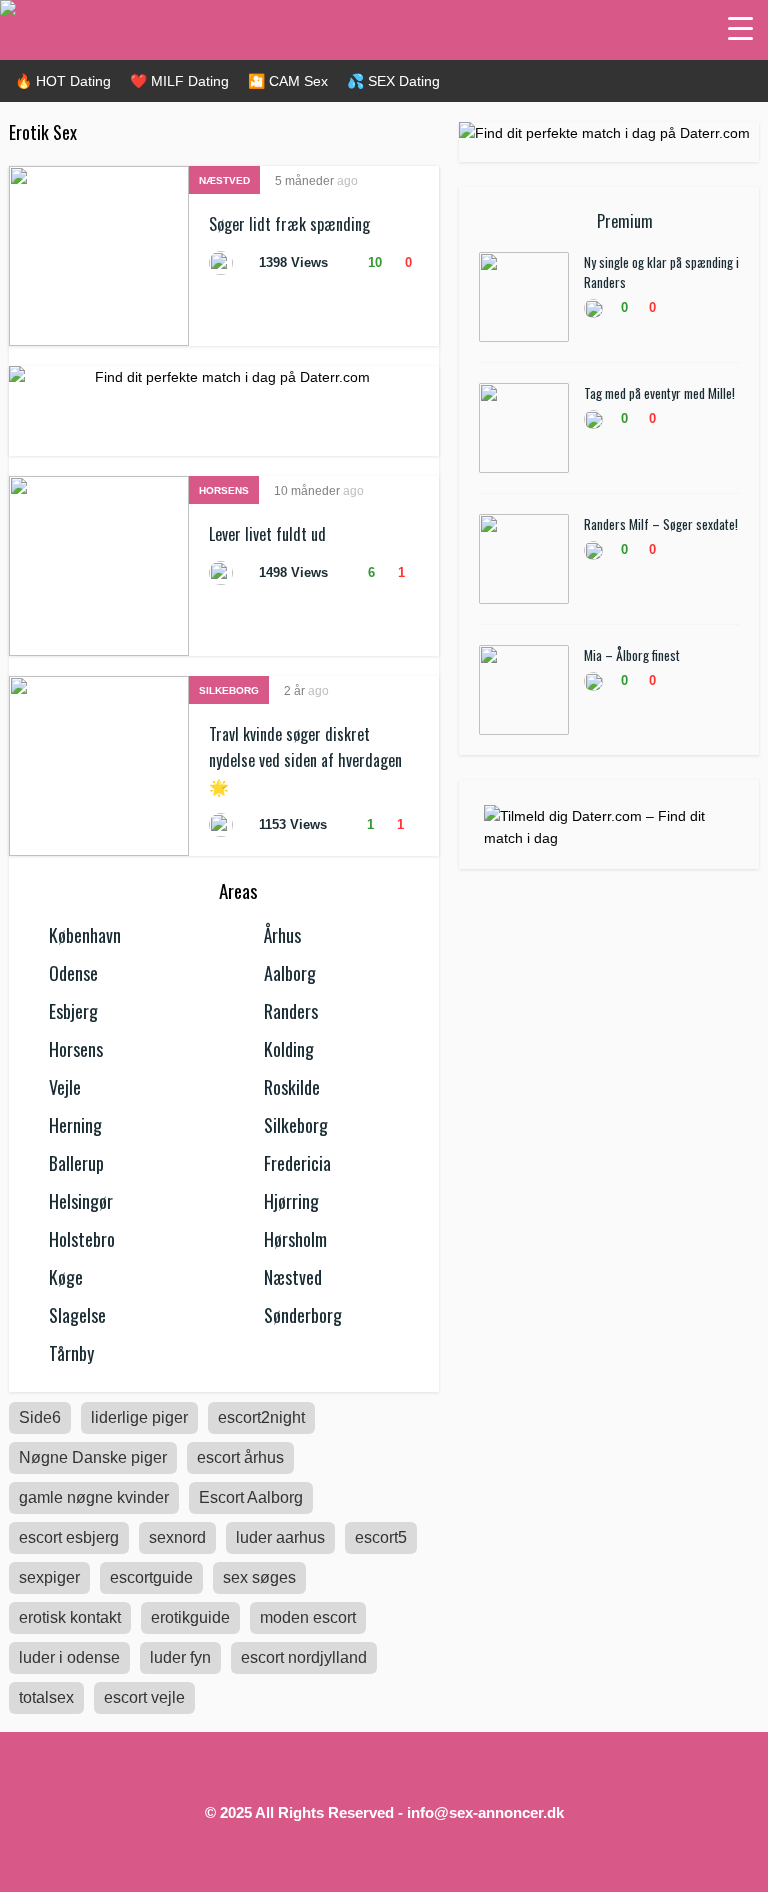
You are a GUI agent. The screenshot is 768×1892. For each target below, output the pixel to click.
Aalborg (290, 973)
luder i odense (69, 1657)
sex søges (259, 1577)
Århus (282, 935)
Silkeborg (229, 690)
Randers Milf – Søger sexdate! (661, 524)
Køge (66, 1277)
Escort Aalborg (251, 1497)
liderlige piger (139, 1417)
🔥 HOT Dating (63, 81)
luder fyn (180, 1657)
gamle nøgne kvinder (94, 1497)
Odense (73, 973)
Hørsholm (295, 1239)
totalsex (46, 1697)
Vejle (65, 1087)
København (85, 935)
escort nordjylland (304, 1657)
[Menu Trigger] (740, 27)
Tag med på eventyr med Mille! (659, 393)
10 (373, 262)
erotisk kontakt (70, 1617)
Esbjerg (73, 1011)
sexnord (177, 1537)
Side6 (40, 1417)
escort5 (381, 1537)
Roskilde (292, 1087)
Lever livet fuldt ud (267, 534)
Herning (75, 1125)
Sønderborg (303, 1315)
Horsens (224, 490)
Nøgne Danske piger (93, 1457)
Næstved (224, 180)
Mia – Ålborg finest (632, 655)
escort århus (240, 1457)
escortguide (151, 1577)
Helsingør (81, 1201)
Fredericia (297, 1163)
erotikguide (190, 1617)
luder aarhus (280, 1537)
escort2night (261, 1417)
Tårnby (71, 1353)
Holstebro (82, 1239)
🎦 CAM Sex (288, 81)
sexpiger (49, 1577)
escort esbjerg (69, 1537)
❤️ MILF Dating (179, 81)
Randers (291, 1011)
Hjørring (291, 1201)
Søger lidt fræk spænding (289, 224)
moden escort (308, 1617)
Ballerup (76, 1163)
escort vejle (144, 1697)
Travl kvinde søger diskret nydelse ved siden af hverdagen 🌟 (305, 760)
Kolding (289, 1049)
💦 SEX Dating (393, 81)
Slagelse (77, 1315)
